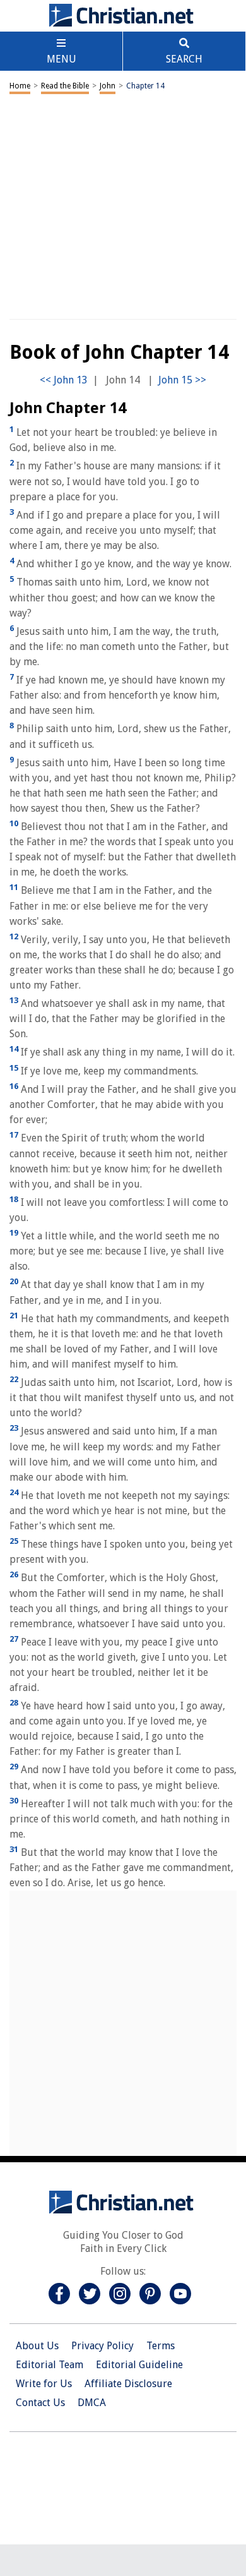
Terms (161, 2346)
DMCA (92, 2403)
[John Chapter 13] (64, 380)
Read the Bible (65, 86)
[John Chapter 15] (182, 380)
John (108, 86)
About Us (37, 2346)
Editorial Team (50, 2365)
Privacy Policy (102, 2346)
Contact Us (40, 2403)
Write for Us (44, 2384)
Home (20, 86)
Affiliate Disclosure (128, 2384)
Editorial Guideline (139, 2365)
